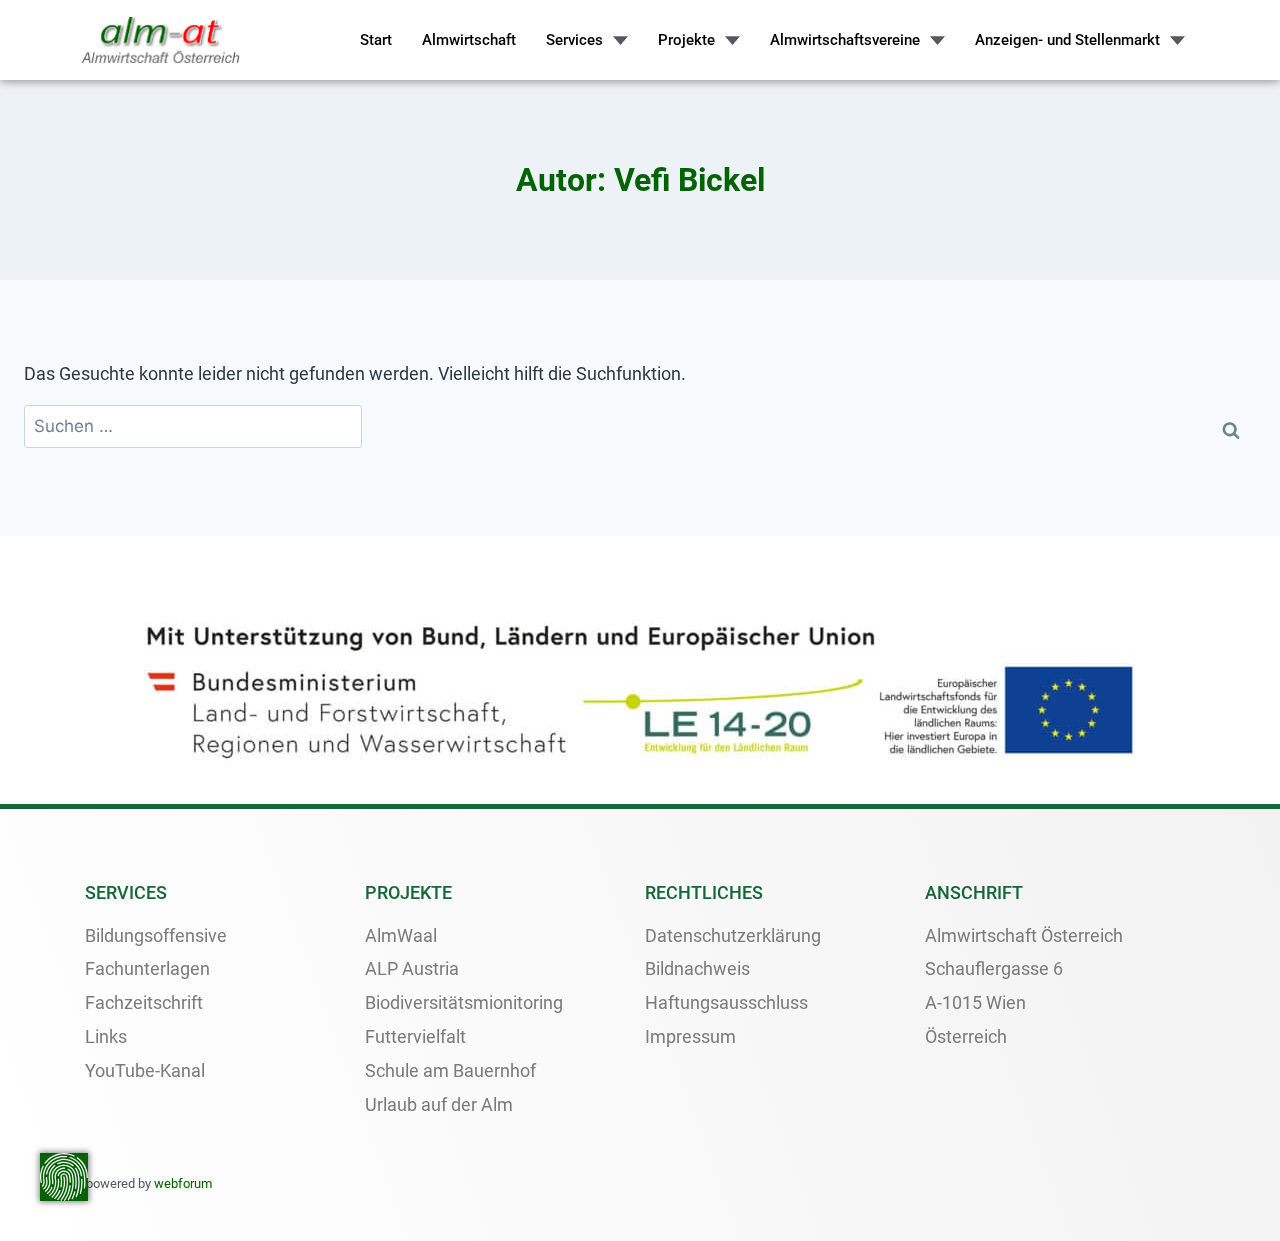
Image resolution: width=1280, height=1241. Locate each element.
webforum (183, 1183)
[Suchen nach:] (193, 426)
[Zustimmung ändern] (64, 1177)
